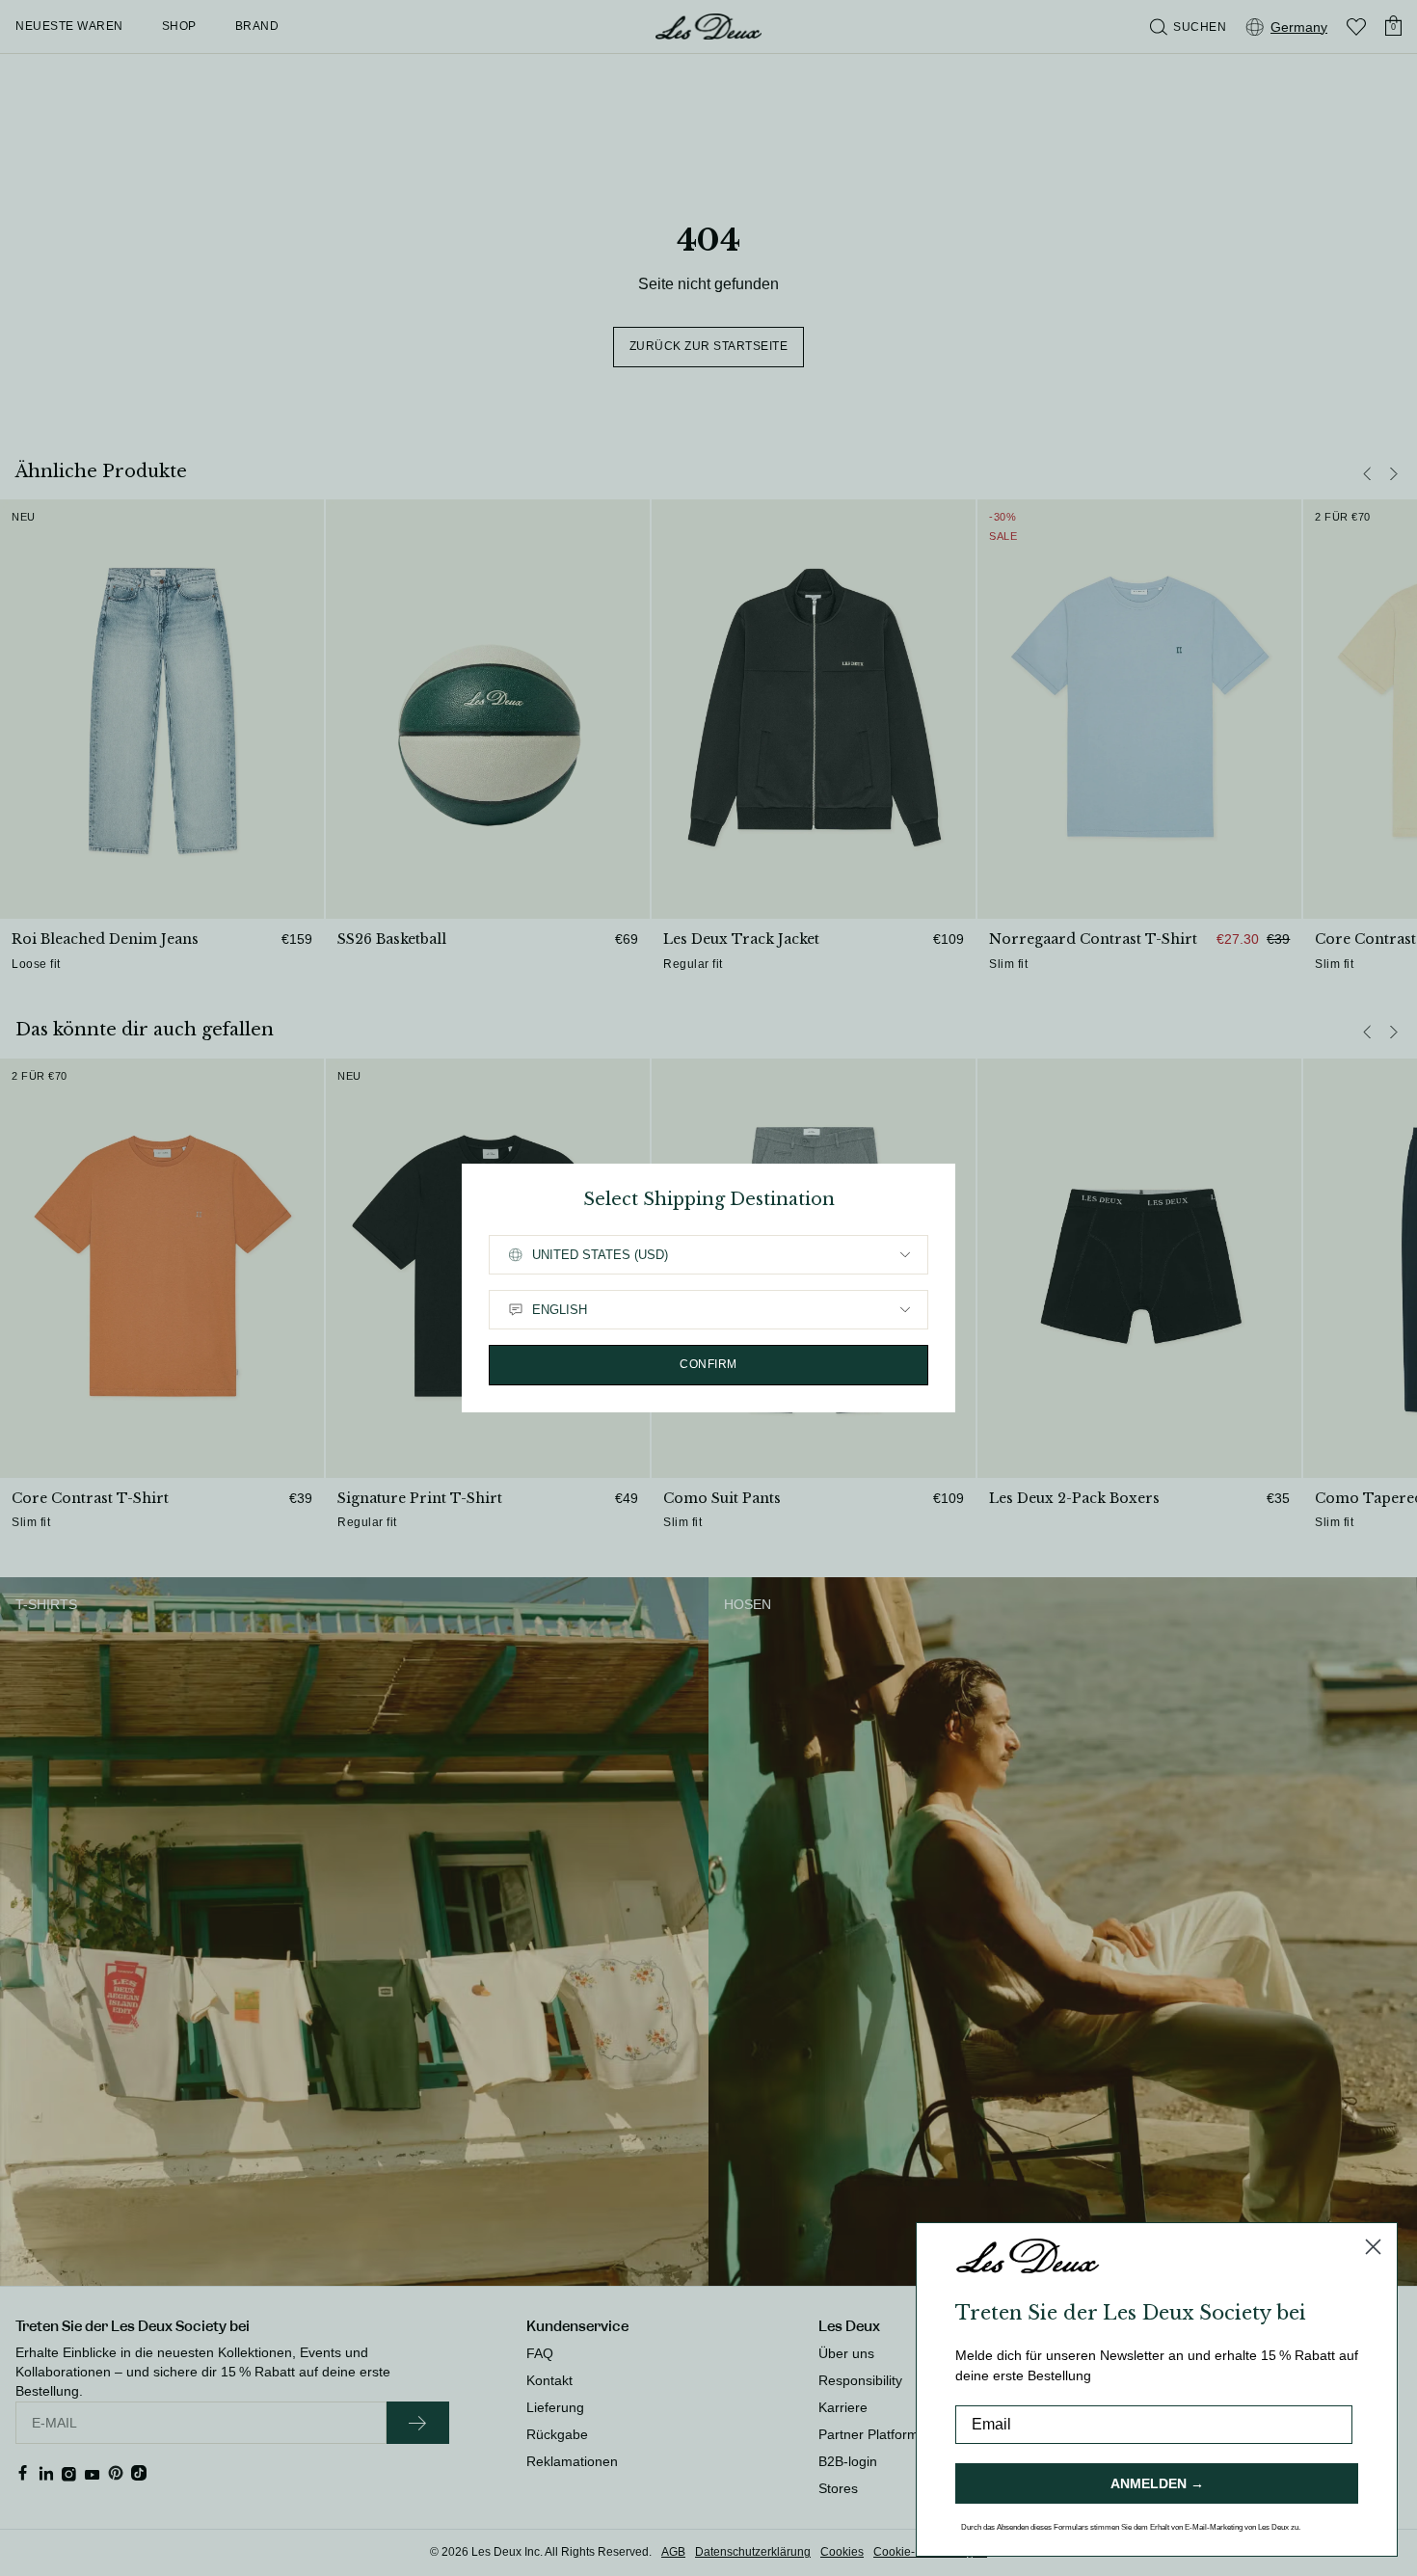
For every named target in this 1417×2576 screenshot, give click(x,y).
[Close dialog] (1373, 2247)
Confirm (708, 1364)
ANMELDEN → (1157, 2483)
